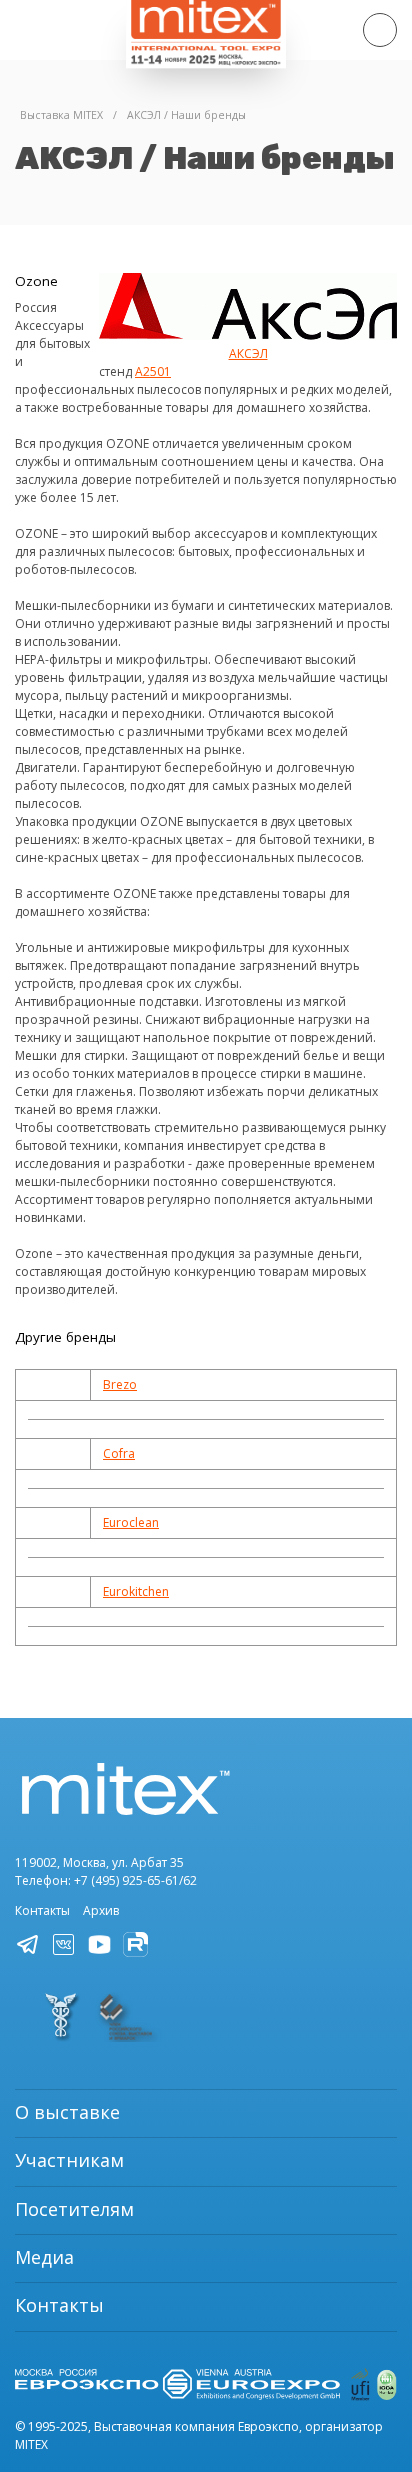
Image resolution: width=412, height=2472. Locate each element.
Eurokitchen (136, 1591)
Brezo (120, 1384)
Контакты (42, 1910)
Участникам (69, 2160)
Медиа (44, 2257)
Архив (101, 1910)
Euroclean (131, 1522)
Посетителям (74, 2209)
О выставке (67, 2112)
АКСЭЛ (248, 353)
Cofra (119, 1453)
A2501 (153, 371)
